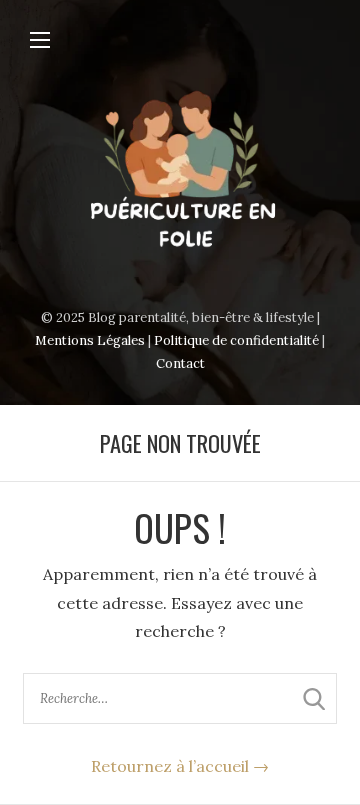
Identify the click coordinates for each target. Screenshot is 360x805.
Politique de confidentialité (236, 340)
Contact (180, 363)
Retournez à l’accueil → (180, 766)
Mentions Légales (90, 340)
